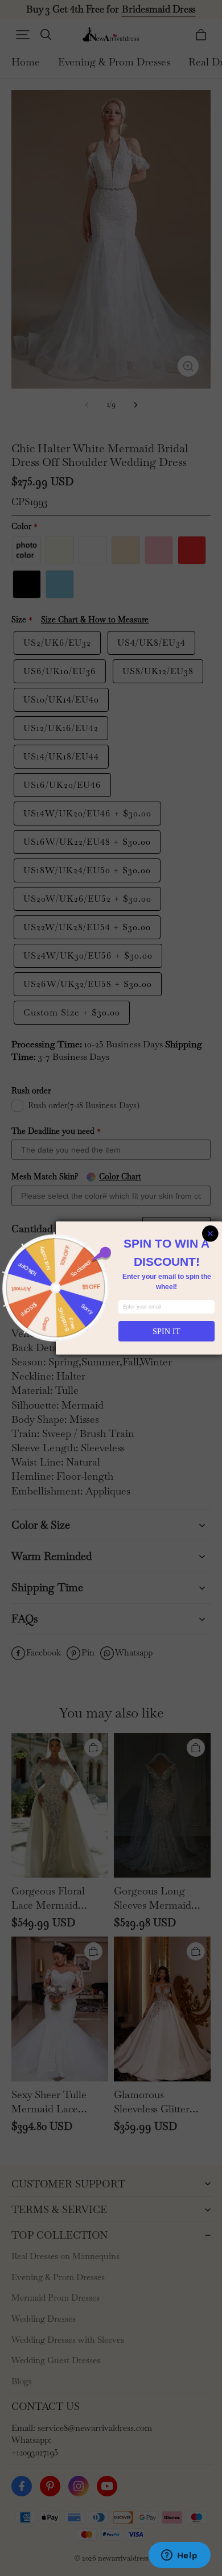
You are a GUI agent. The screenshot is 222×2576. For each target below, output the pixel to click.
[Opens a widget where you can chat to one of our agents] (179, 2556)
